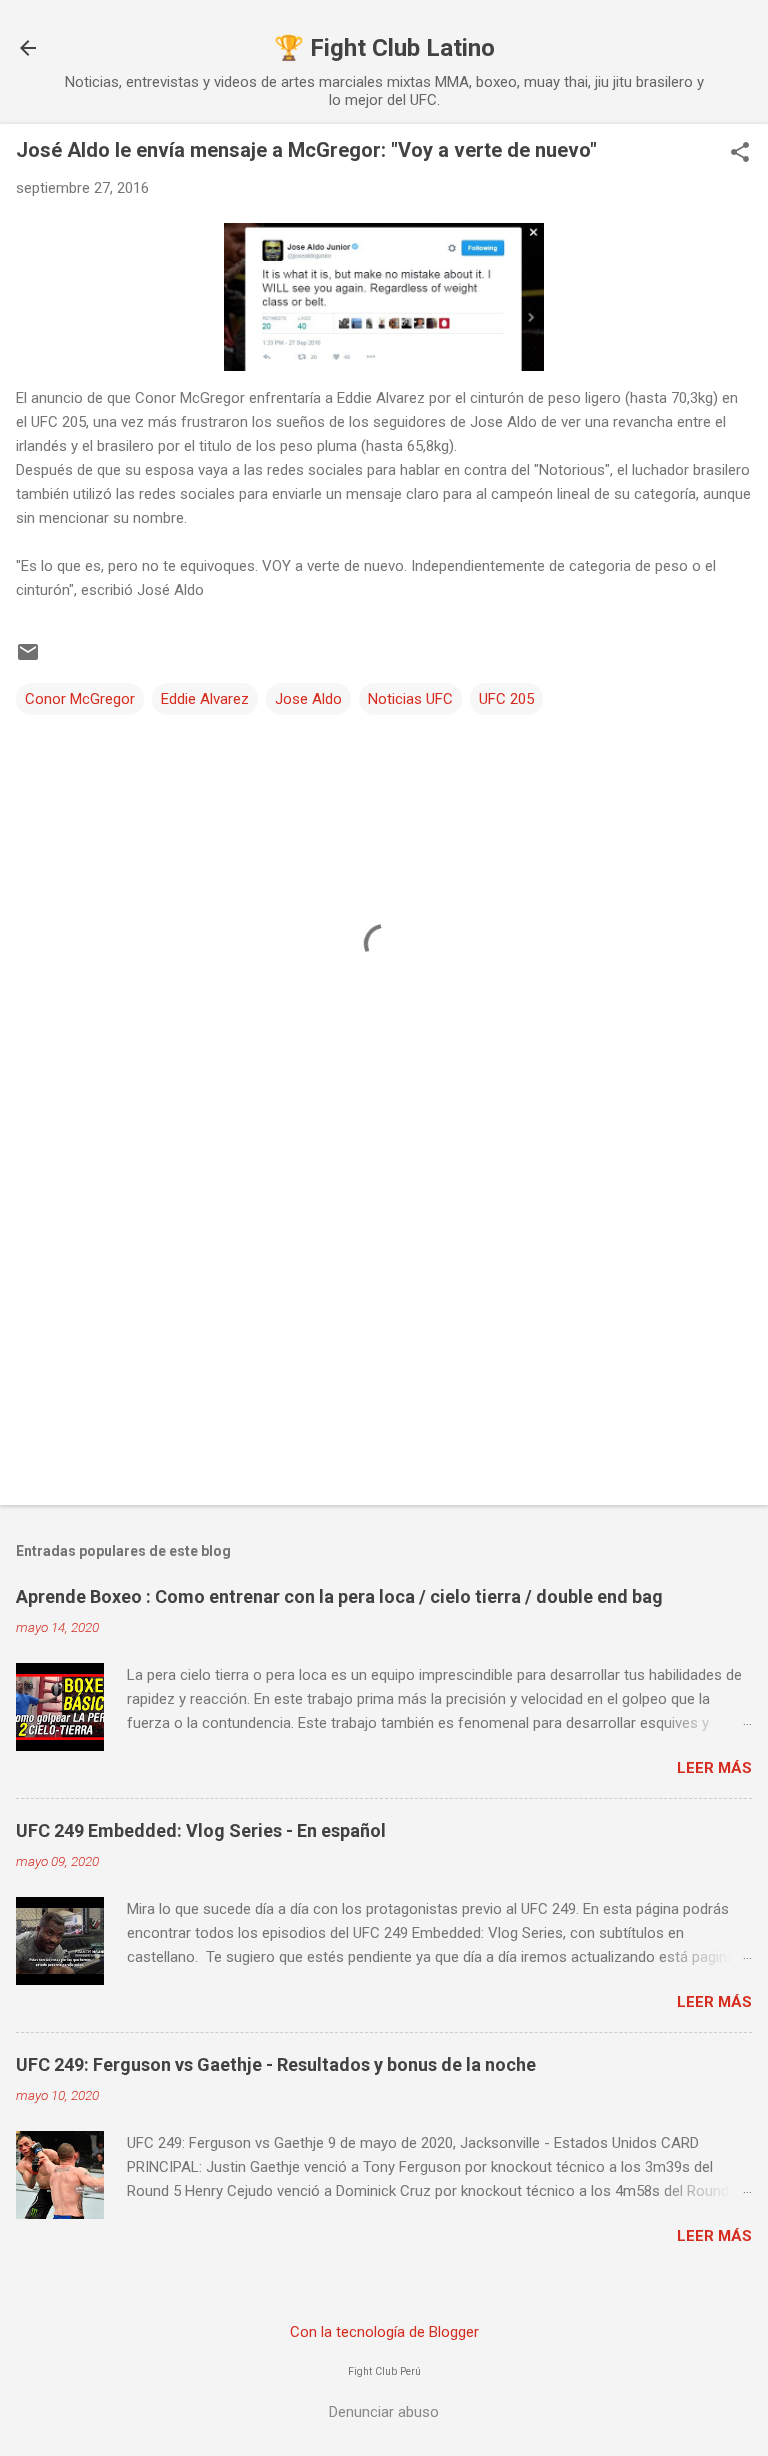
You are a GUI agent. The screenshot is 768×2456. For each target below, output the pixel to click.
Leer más (714, 1768)
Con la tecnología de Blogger (384, 2332)
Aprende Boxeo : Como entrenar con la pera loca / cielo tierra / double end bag (339, 1596)
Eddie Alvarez (205, 699)
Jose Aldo (308, 699)
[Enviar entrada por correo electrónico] (28, 659)
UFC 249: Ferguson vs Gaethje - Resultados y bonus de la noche (276, 2064)
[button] (740, 154)
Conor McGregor (80, 699)
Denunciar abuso (384, 2412)
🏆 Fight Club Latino (384, 48)
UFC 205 (506, 699)
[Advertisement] (384, 1333)
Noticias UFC (410, 699)
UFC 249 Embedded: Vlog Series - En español (201, 1830)
